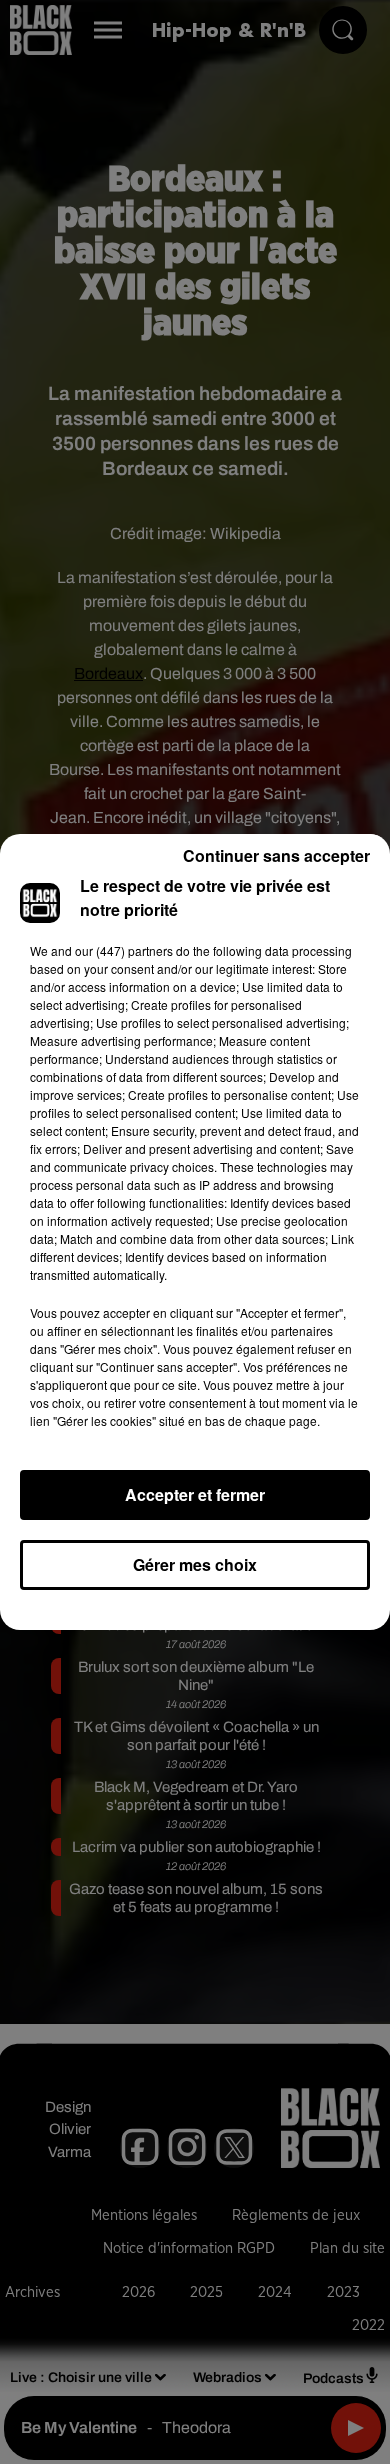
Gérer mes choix (195, 1564)
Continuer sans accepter (276, 855)
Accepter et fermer (195, 1494)
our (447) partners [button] (124, 950)
